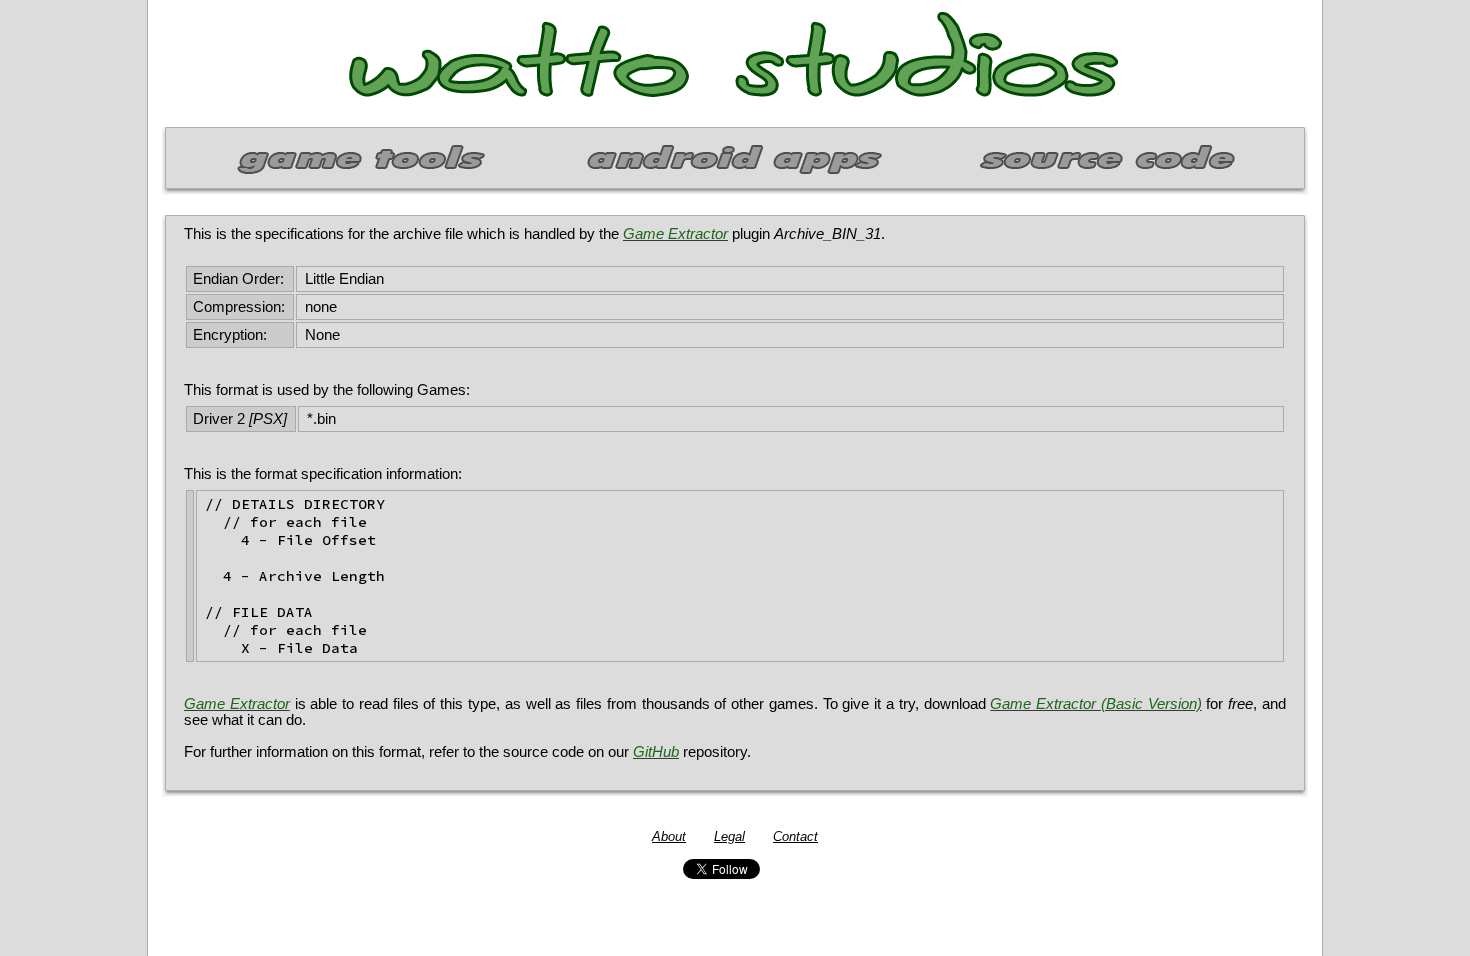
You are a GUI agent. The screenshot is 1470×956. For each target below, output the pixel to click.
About (669, 836)
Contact (795, 836)
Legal (729, 836)
